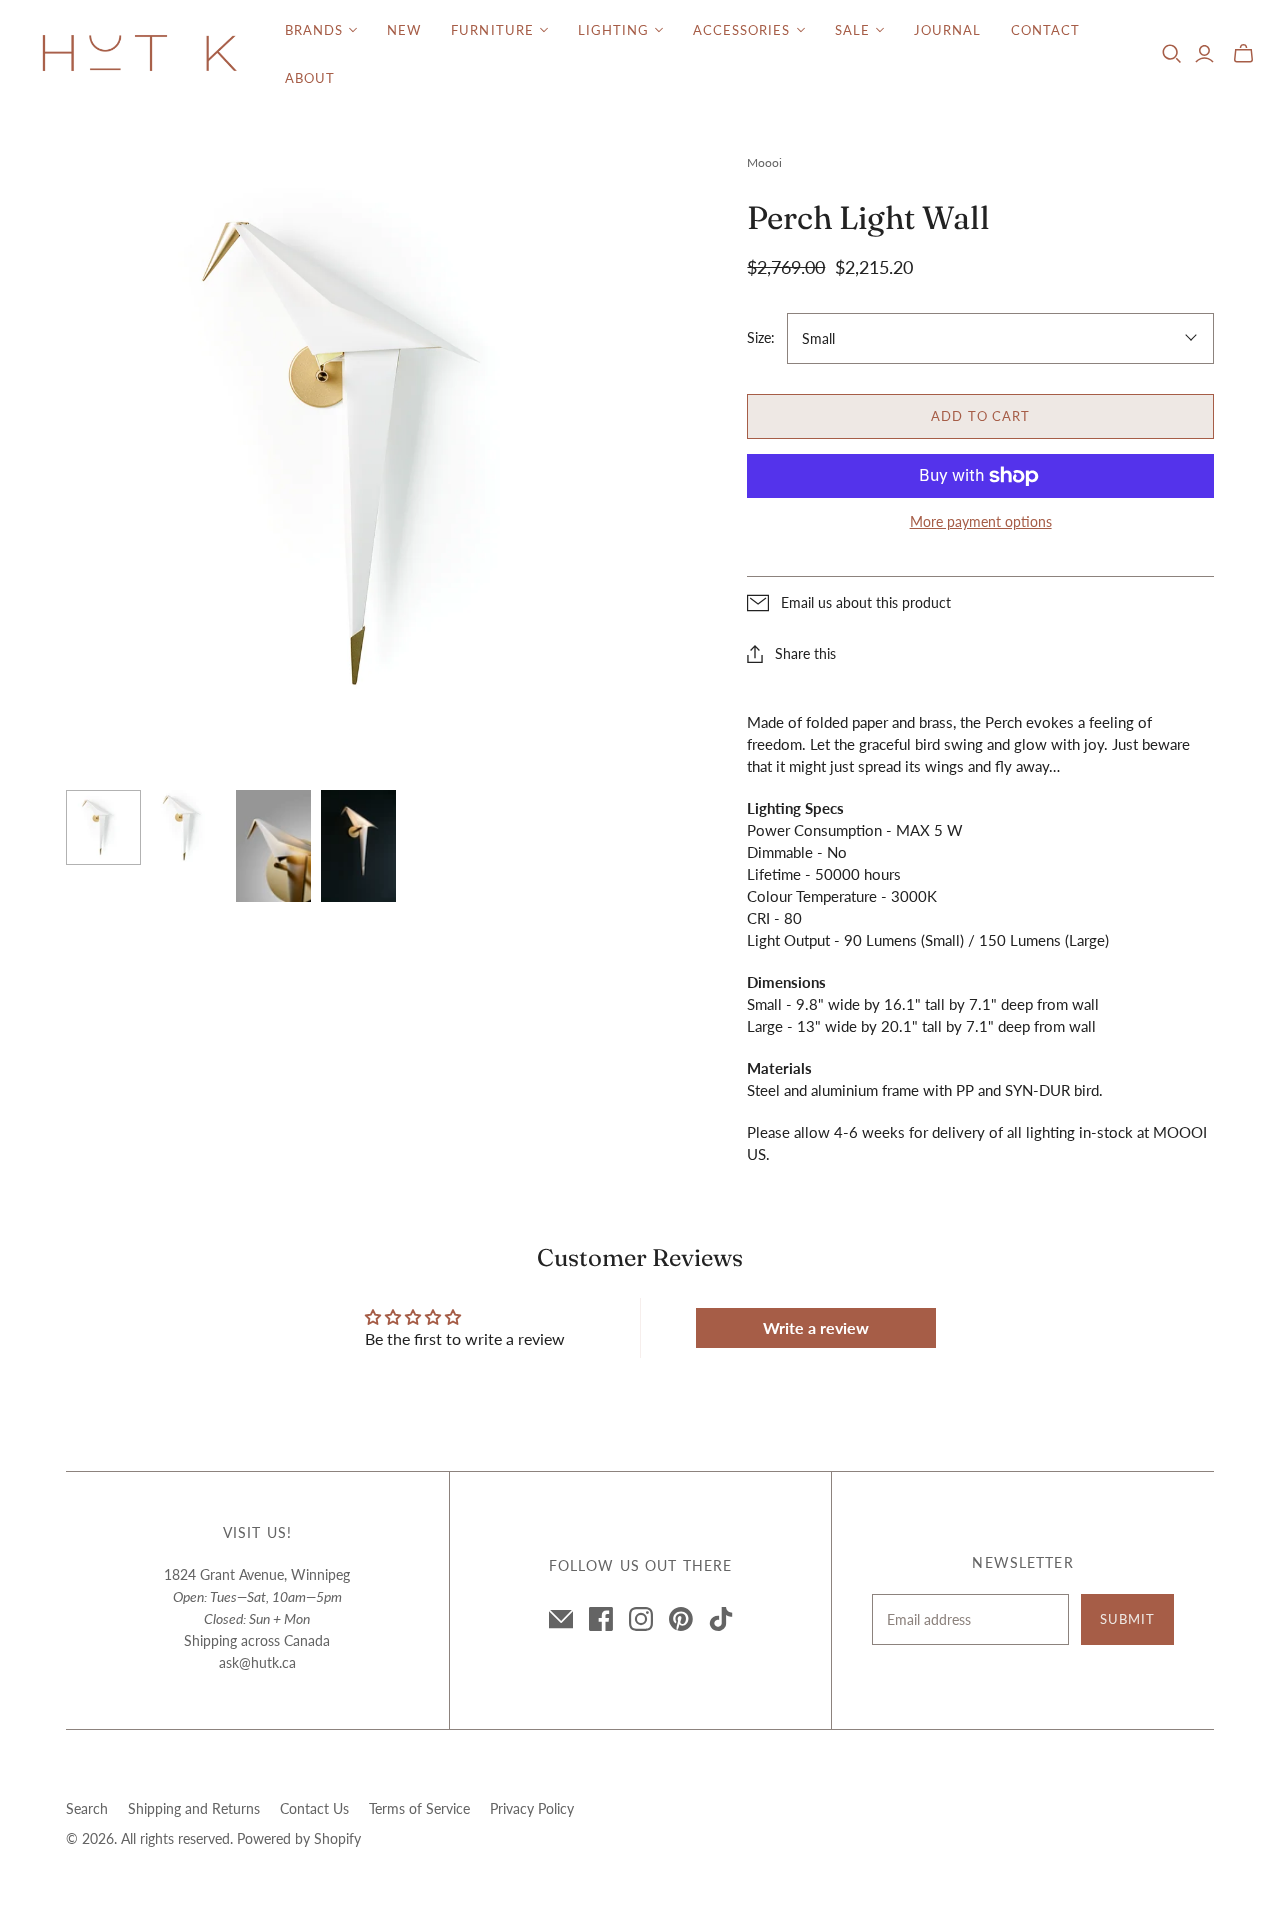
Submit (1127, 1619)
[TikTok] (721, 1619)
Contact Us (314, 1808)
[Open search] (1172, 54)
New (404, 30)
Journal (947, 30)
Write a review (816, 1327)
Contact (1045, 30)
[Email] (561, 1619)
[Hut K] (140, 54)
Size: (761, 337)
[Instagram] (641, 1619)
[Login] (1204, 54)
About (310, 78)
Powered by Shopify (299, 1838)
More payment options (981, 521)
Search (87, 1808)
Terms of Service (419, 1808)
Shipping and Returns (194, 1808)
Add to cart (980, 416)
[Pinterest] (681, 1619)
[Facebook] (601, 1619)
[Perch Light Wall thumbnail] (103, 827)
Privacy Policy (532, 1808)
